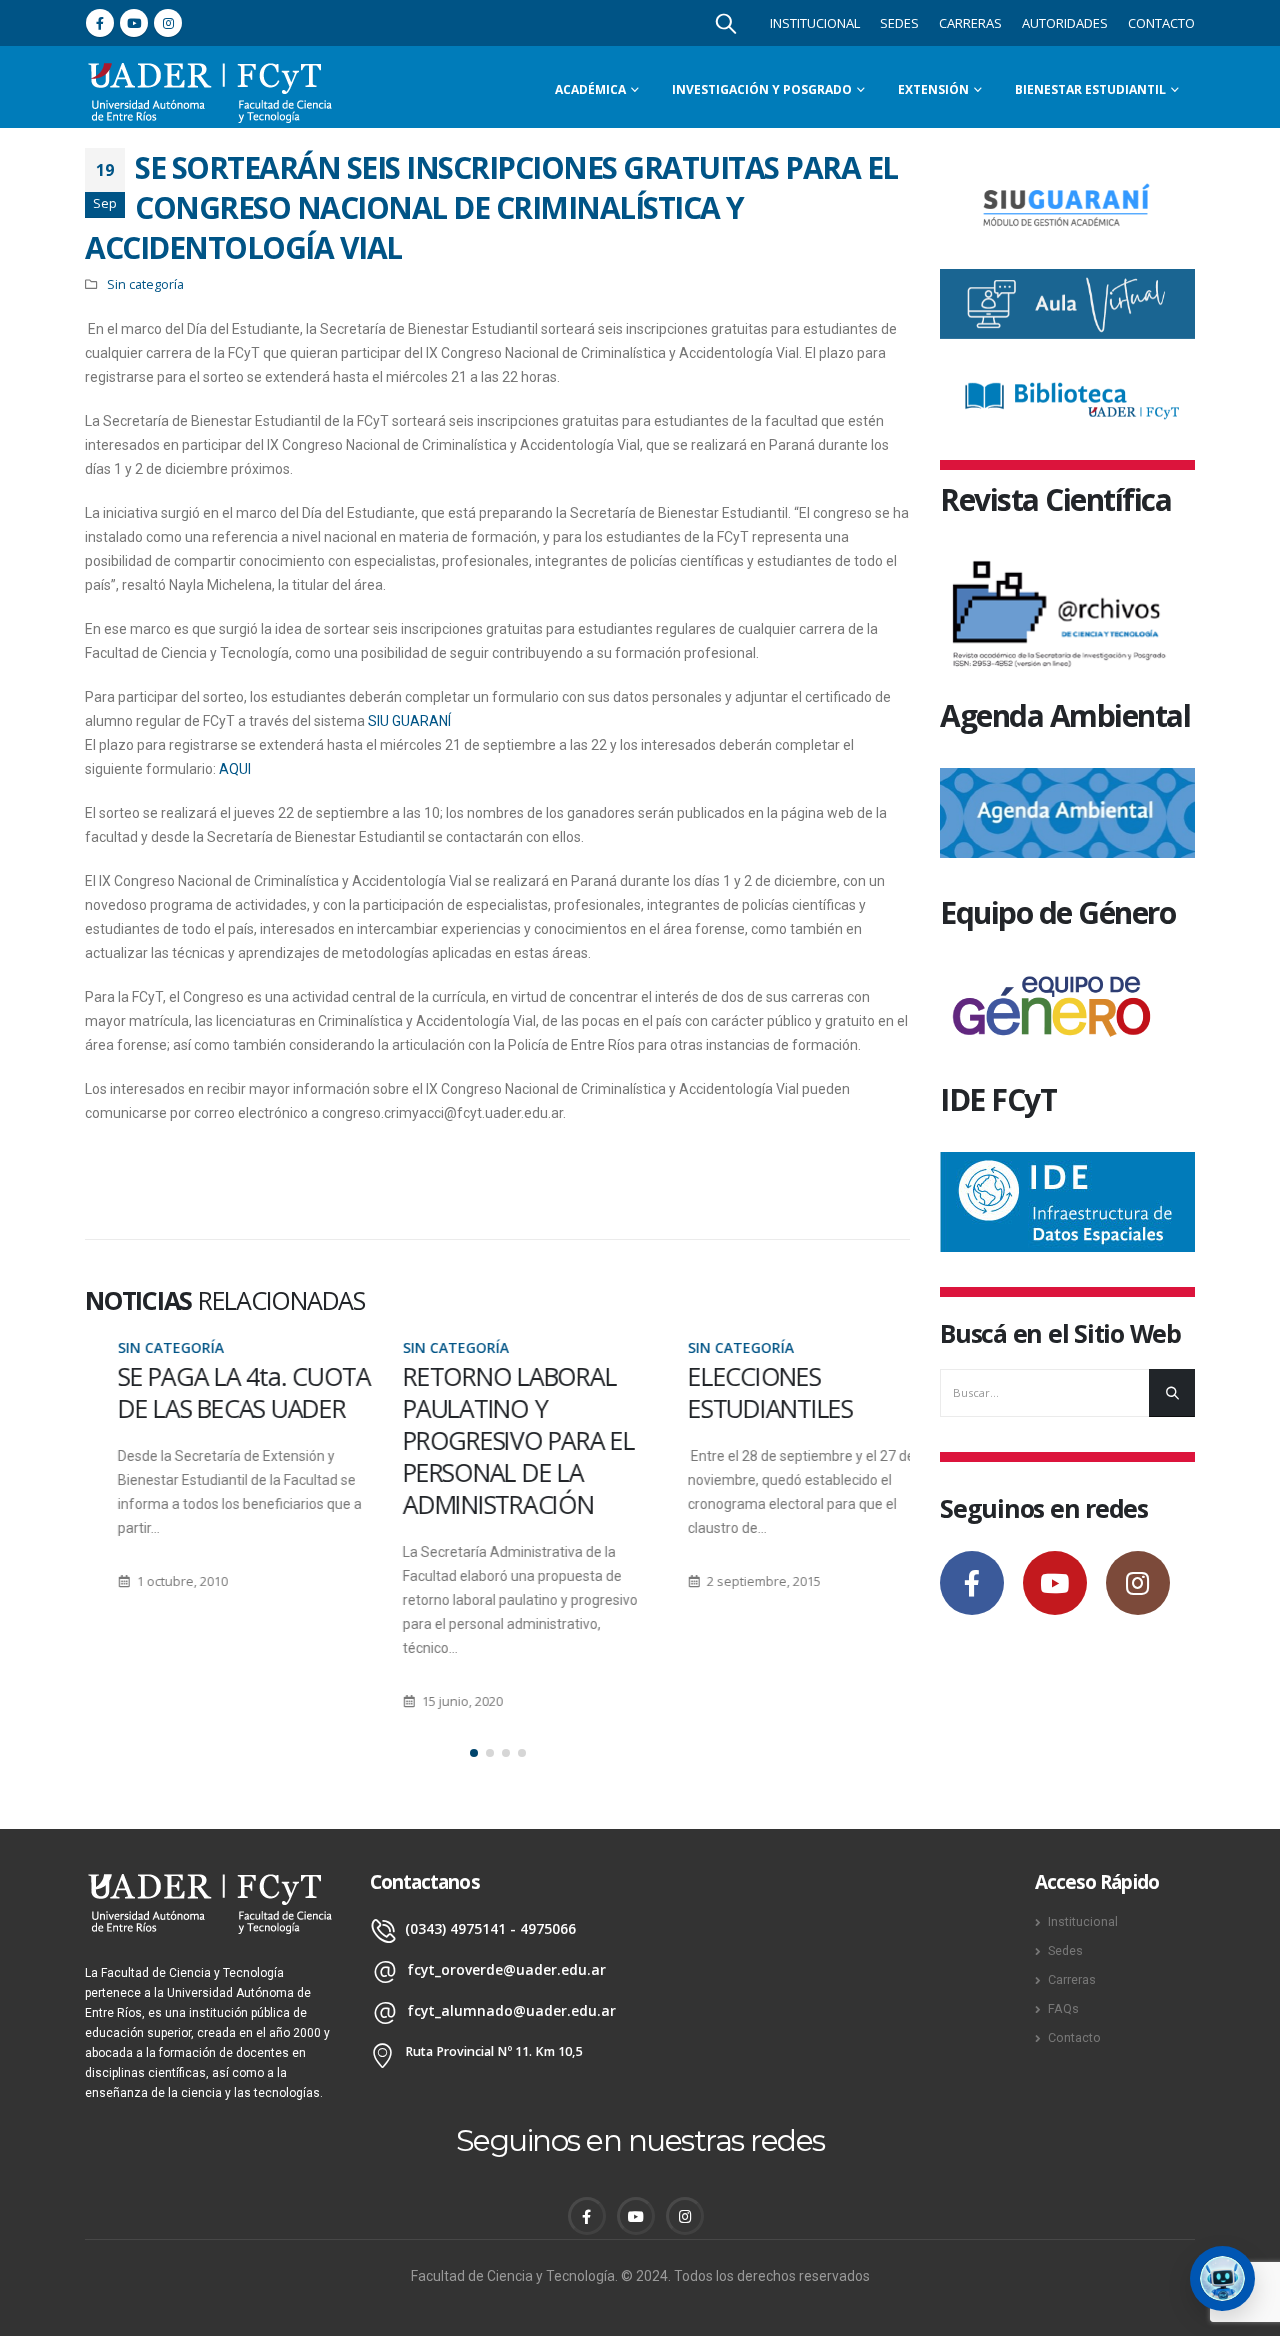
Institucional (815, 23)
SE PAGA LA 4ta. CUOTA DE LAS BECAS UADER (211, 1392)
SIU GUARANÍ (409, 721)
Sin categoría (145, 284)
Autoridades (1065, 23)
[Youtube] (134, 23)
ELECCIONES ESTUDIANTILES (737, 1392)
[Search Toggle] (726, 23)
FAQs (1063, 2008)
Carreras (970, 23)
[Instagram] (168, 23)
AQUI (235, 769)
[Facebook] (100, 23)
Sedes (899, 23)
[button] (474, 1753)
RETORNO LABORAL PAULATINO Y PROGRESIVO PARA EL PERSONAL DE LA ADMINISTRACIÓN (486, 1440)
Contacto (1161, 23)
